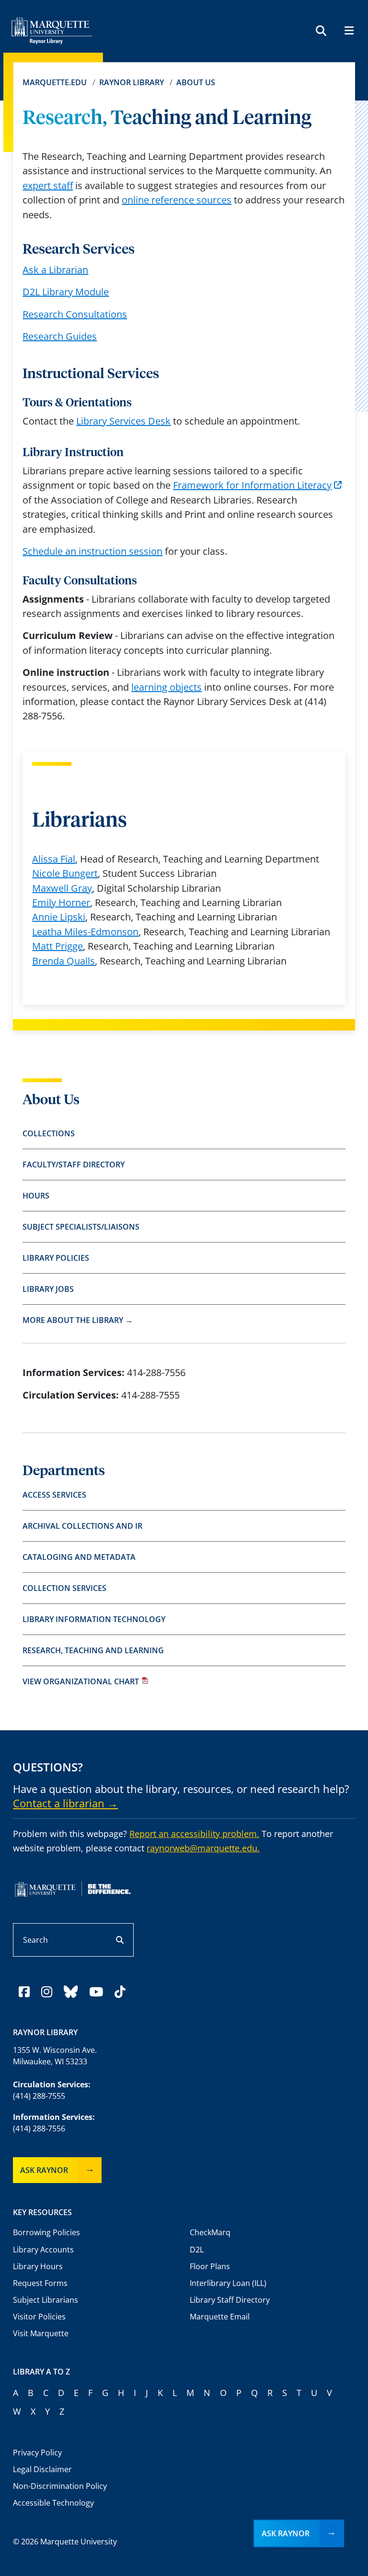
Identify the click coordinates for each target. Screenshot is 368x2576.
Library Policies (56, 1258)
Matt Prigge (57, 946)
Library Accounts (43, 2250)
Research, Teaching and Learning (93, 1650)
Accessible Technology (53, 2503)
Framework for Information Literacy (252, 485)
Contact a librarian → (65, 1803)
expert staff (48, 185)
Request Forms (40, 2283)
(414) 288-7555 (39, 2096)
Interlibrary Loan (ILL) (228, 2283)
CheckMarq (210, 2232)
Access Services (54, 1495)
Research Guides (60, 336)
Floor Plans (210, 2266)
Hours (36, 1196)
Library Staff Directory (230, 2300)
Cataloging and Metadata (79, 1557)
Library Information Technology (94, 1619)
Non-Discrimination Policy (60, 2486)
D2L (197, 2250)
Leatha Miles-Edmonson (85, 932)
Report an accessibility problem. (194, 1834)
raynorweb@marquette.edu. (203, 1848)
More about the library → (78, 1320)
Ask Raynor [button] (286, 2533)
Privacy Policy (37, 2453)
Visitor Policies (39, 2317)
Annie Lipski (59, 917)
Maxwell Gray (62, 888)
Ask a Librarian (55, 270)
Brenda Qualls (63, 961)
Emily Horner (61, 902)
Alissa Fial (54, 859)
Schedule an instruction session (92, 551)
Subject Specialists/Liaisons (81, 1227)
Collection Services (64, 1588)
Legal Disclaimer (42, 2469)
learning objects (167, 687)
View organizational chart (81, 1681)
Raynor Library (132, 82)
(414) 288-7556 (39, 2128)
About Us (196, 82)
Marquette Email (220, 2317)
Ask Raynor (44, 2170)
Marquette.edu (55, 82)
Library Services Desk (123, 421)
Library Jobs (48, 1289)
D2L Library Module (66, 292)
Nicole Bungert (65, 873)
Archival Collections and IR (82, 1526)
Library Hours (38, 2266)
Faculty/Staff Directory (74, 1165)
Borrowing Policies (46, 2232)
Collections (49, 1133)
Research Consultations (75, 314)
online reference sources (177, 200)
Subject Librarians (46, 2300)
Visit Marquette (41, 2333)
